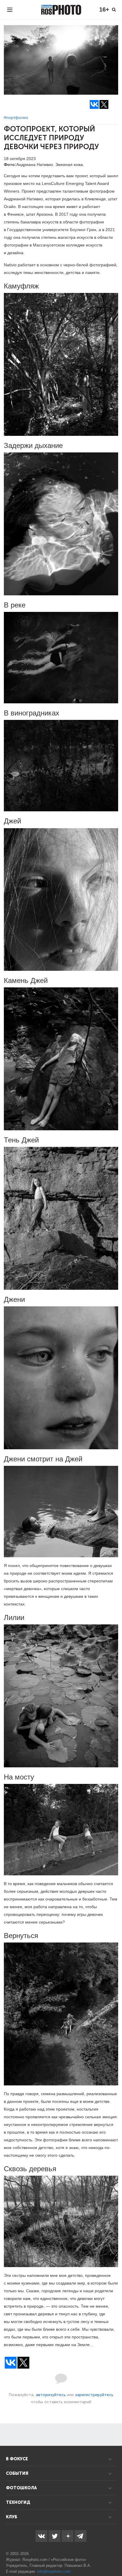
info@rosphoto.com (54, 2571)
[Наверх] (114, 2556)
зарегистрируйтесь (94, 2395)
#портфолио (16, 117)
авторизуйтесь (51, 2395)
